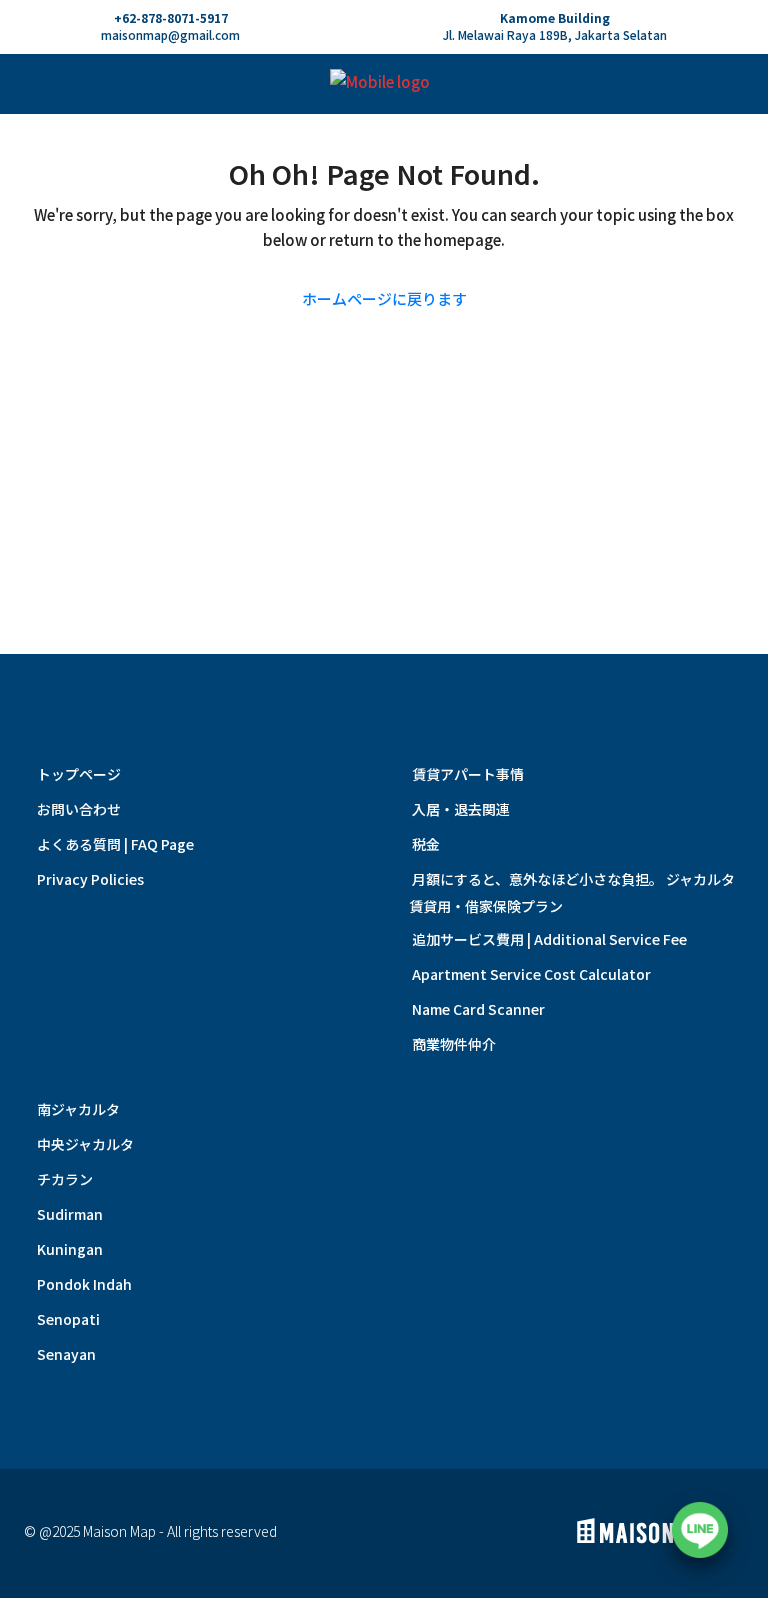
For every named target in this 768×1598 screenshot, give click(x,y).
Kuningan (70, 1249)
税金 (426, 844)
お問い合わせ (79, 809)
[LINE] (700, 1530)
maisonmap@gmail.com (170, 34)
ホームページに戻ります (384, 298)
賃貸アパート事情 (468, 774)
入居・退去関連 (461, 809)
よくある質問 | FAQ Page (115, 844)
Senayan (66, 1354)
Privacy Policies (90, 879)
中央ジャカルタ (85, 1144)
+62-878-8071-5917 (171, 17)
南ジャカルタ (78, 1109)
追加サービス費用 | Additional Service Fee (549, 939)
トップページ (79, 774)
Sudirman (70, 1214)
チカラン (65, 1179)
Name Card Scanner (478, 1009)
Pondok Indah (84, 1284)
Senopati (68, 1319)
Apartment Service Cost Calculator (531, 974)
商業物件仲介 (454, 1044)
